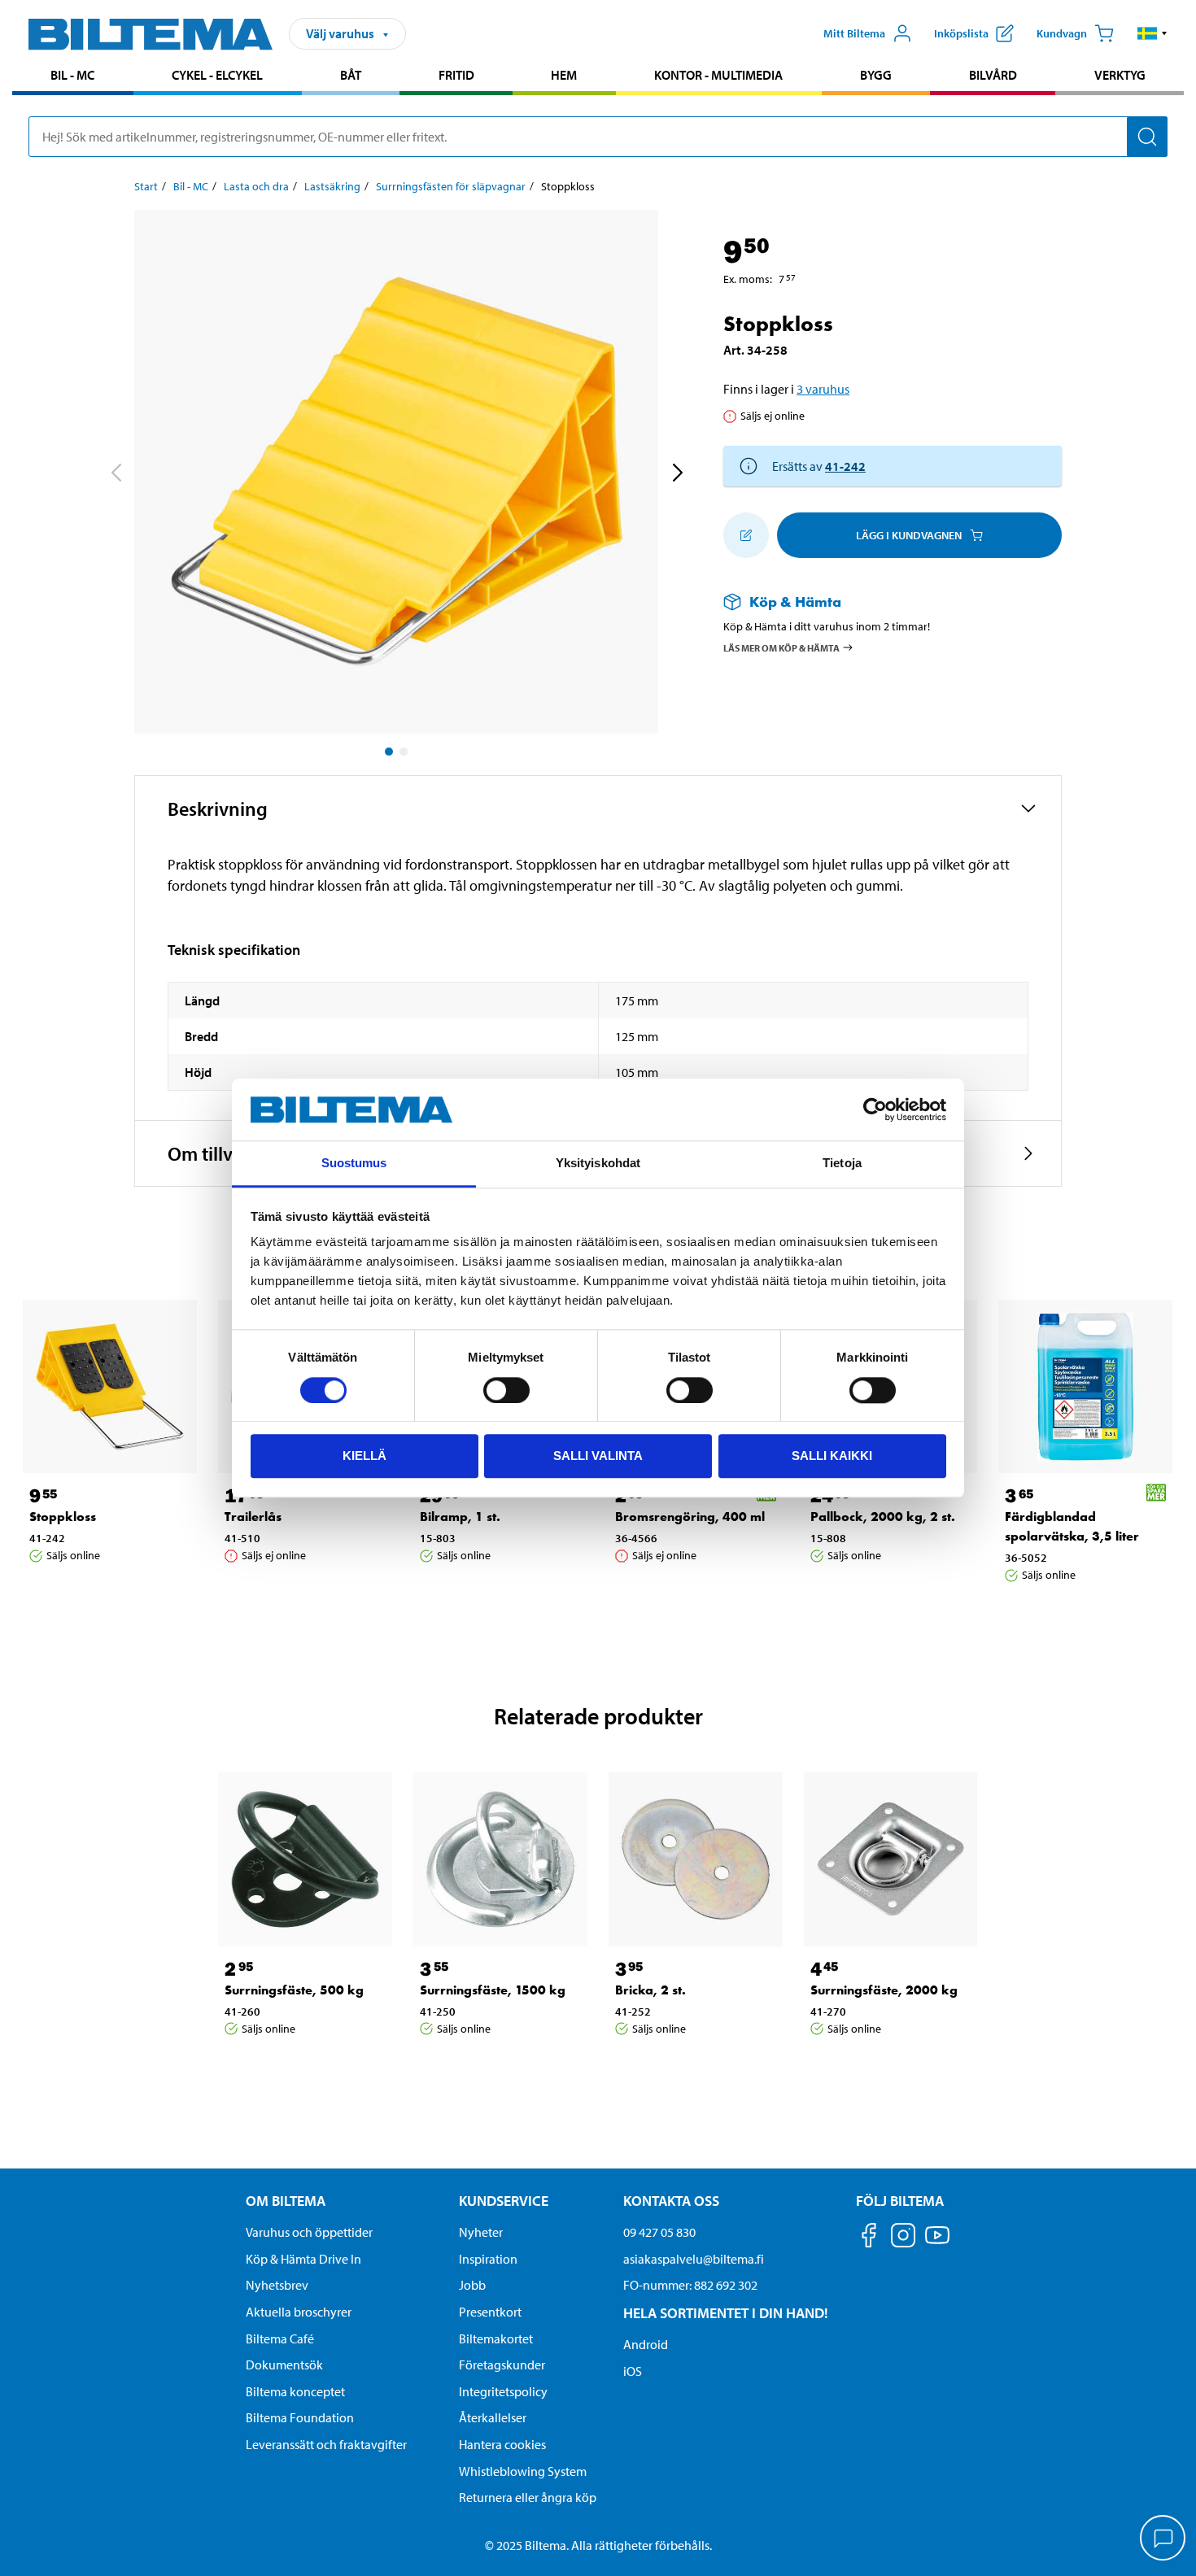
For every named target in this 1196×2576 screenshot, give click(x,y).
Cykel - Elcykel (217, 75)
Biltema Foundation (300, 2417)
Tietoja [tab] (842, 1164)
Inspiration (488, 2259)
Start (146, 186)
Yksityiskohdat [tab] (598, 1164)
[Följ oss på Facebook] (869, 2238)
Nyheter (481, 2232)
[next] (677, 475)
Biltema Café (280, 2338)
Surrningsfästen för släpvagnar (451, 186)
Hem (564, 75)
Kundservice (504, 2201)
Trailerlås (253, 1517)
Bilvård (993, 75)
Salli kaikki (832, 1456)
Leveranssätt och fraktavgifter (326, 2444)
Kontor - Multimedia (718, 75)
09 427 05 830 (659, 2232)
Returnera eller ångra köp (528, 2497)
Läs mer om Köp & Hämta (781, 647)
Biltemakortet (496, 2338)
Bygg (876, 75)
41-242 (845, 466)
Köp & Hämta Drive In (303, 2259)
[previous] (116, 475)
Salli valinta (598, 1456)
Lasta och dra (256, 186)
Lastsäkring (332, 186)
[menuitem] (73, 77)
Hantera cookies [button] (502, 2444)
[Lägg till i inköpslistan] (746, 535)
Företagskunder (502, 2365)
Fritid (456, 75)
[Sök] (1147, 137)
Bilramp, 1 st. (460, 1517)
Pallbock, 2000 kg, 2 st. (883, 1517)
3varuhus (823, 389)
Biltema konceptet (295, 2391)
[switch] (506, 1390)
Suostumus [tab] (354, 1164)
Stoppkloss (63, 1517)
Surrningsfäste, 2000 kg (884, 1990)
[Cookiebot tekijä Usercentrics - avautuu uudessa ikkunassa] (875, 1109)
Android (646, 2344)
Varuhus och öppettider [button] (309, 2232)
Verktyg (1120, 75)
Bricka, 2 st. (650, 1990)
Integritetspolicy (503, 2391)
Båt (351, 75)
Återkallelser (493, 2417)
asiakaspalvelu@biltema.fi (694, 2259)
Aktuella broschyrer (299, 2312)
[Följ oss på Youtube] (937, 2243)
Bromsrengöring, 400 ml (690, 1517)
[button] (1152, 33)
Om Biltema (286, 2201)
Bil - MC (72, 75)
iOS (633, 2371)
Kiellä (364, 1456)
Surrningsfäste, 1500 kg (493, 1990)
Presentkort (490, 2312)
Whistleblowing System (523, 2471)
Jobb (472, 2285)
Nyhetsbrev (277, 2285)
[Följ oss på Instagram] (903, 2238)
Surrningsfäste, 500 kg (294, 1990)
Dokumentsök (284, 2365)
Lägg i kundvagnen (909, 535)
